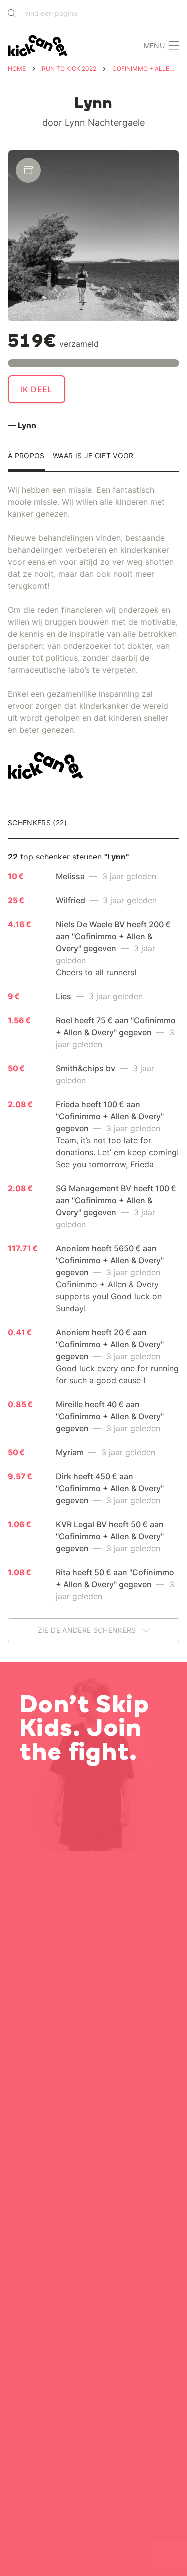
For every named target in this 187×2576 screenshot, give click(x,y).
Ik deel (37, 389)
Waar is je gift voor (93, 456)
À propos (26, 456)
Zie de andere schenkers (88, 1630)
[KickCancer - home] (40, 46)
